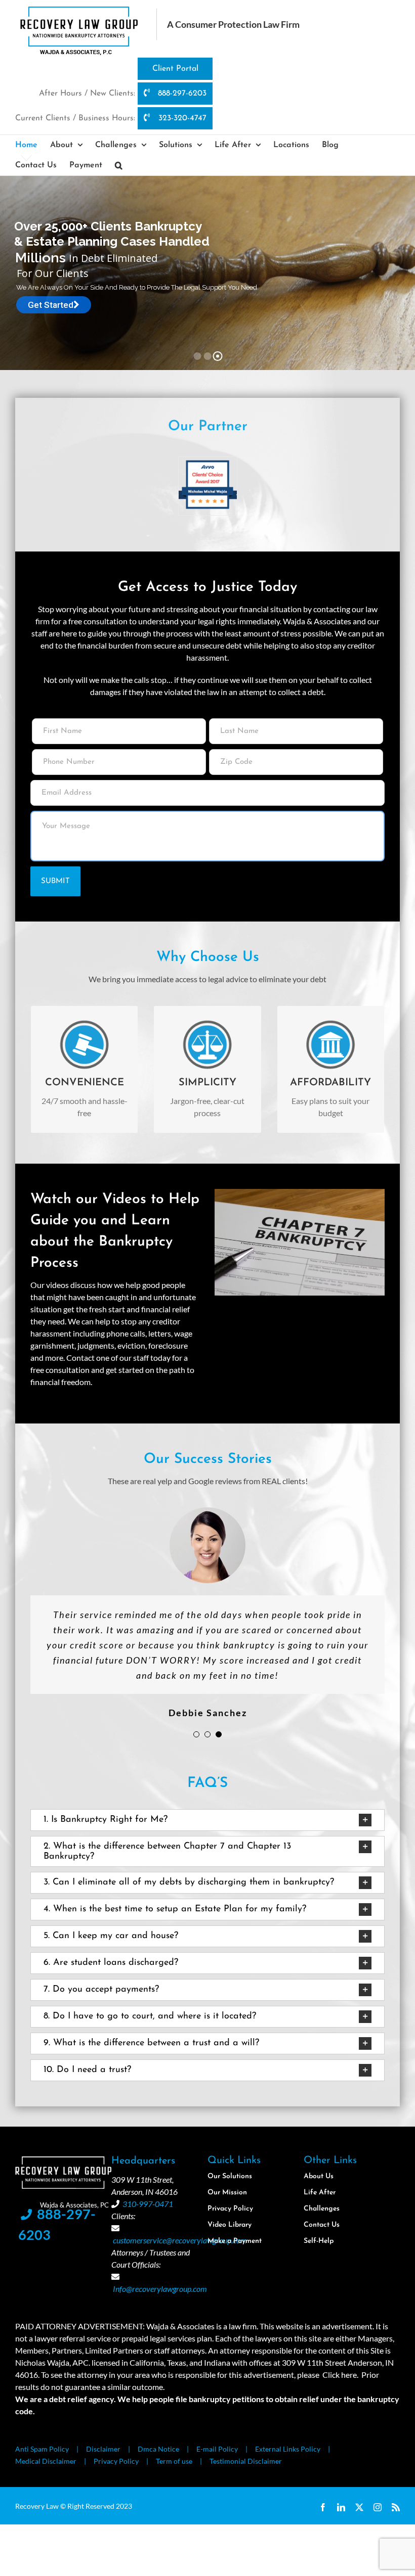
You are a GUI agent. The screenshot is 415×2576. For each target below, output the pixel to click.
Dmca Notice (158, 2449)
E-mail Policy (217, 2449)
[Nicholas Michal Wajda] (208, 462)
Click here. (340, 2375)
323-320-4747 (181, 118)
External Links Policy (288, 2449)
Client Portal (175, 69)
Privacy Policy (116, 2461)
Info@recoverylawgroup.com (160, 2289)
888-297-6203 (181, 94)
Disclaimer (103, 2449)
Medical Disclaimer (46, 2461)
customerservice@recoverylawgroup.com (180, 2240)
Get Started (51, 305)
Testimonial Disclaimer (246, 2461)
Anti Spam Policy (42, 2449)
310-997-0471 (148, 2204)
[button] (119, 165)
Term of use (174, 2461)
